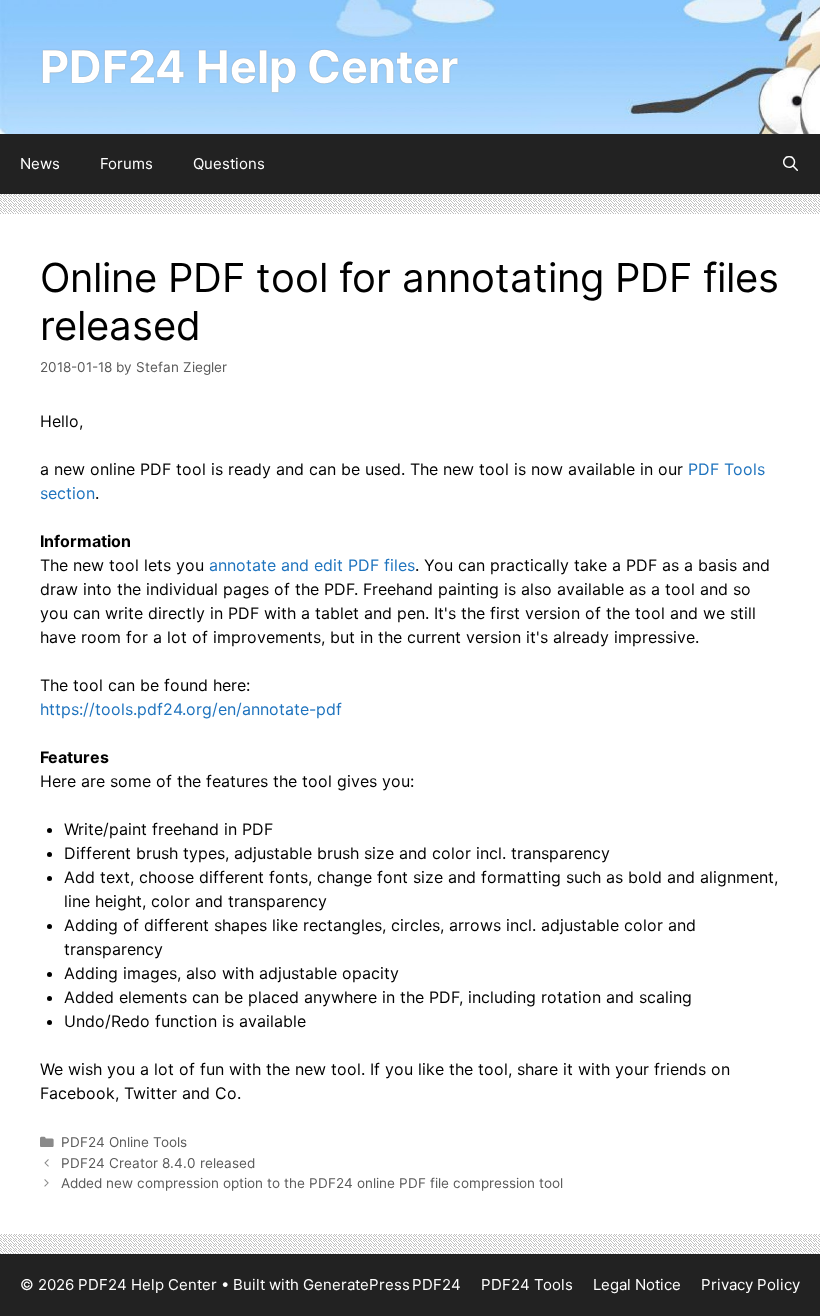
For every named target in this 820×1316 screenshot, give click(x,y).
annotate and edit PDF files (312, 565)
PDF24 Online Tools (124, 1142)
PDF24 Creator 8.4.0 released (158, 1163)
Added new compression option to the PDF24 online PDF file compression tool (312, 1183)
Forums (126, 163)
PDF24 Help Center (249, 66)
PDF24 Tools (527, 1284)
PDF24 (436, 1284)
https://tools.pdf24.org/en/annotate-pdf (191, 709)
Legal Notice (637, 1284)
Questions (229, 163)
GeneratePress (356, 1284)
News (40, 163)
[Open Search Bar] (790, 164)
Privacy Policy (750, 1284)
